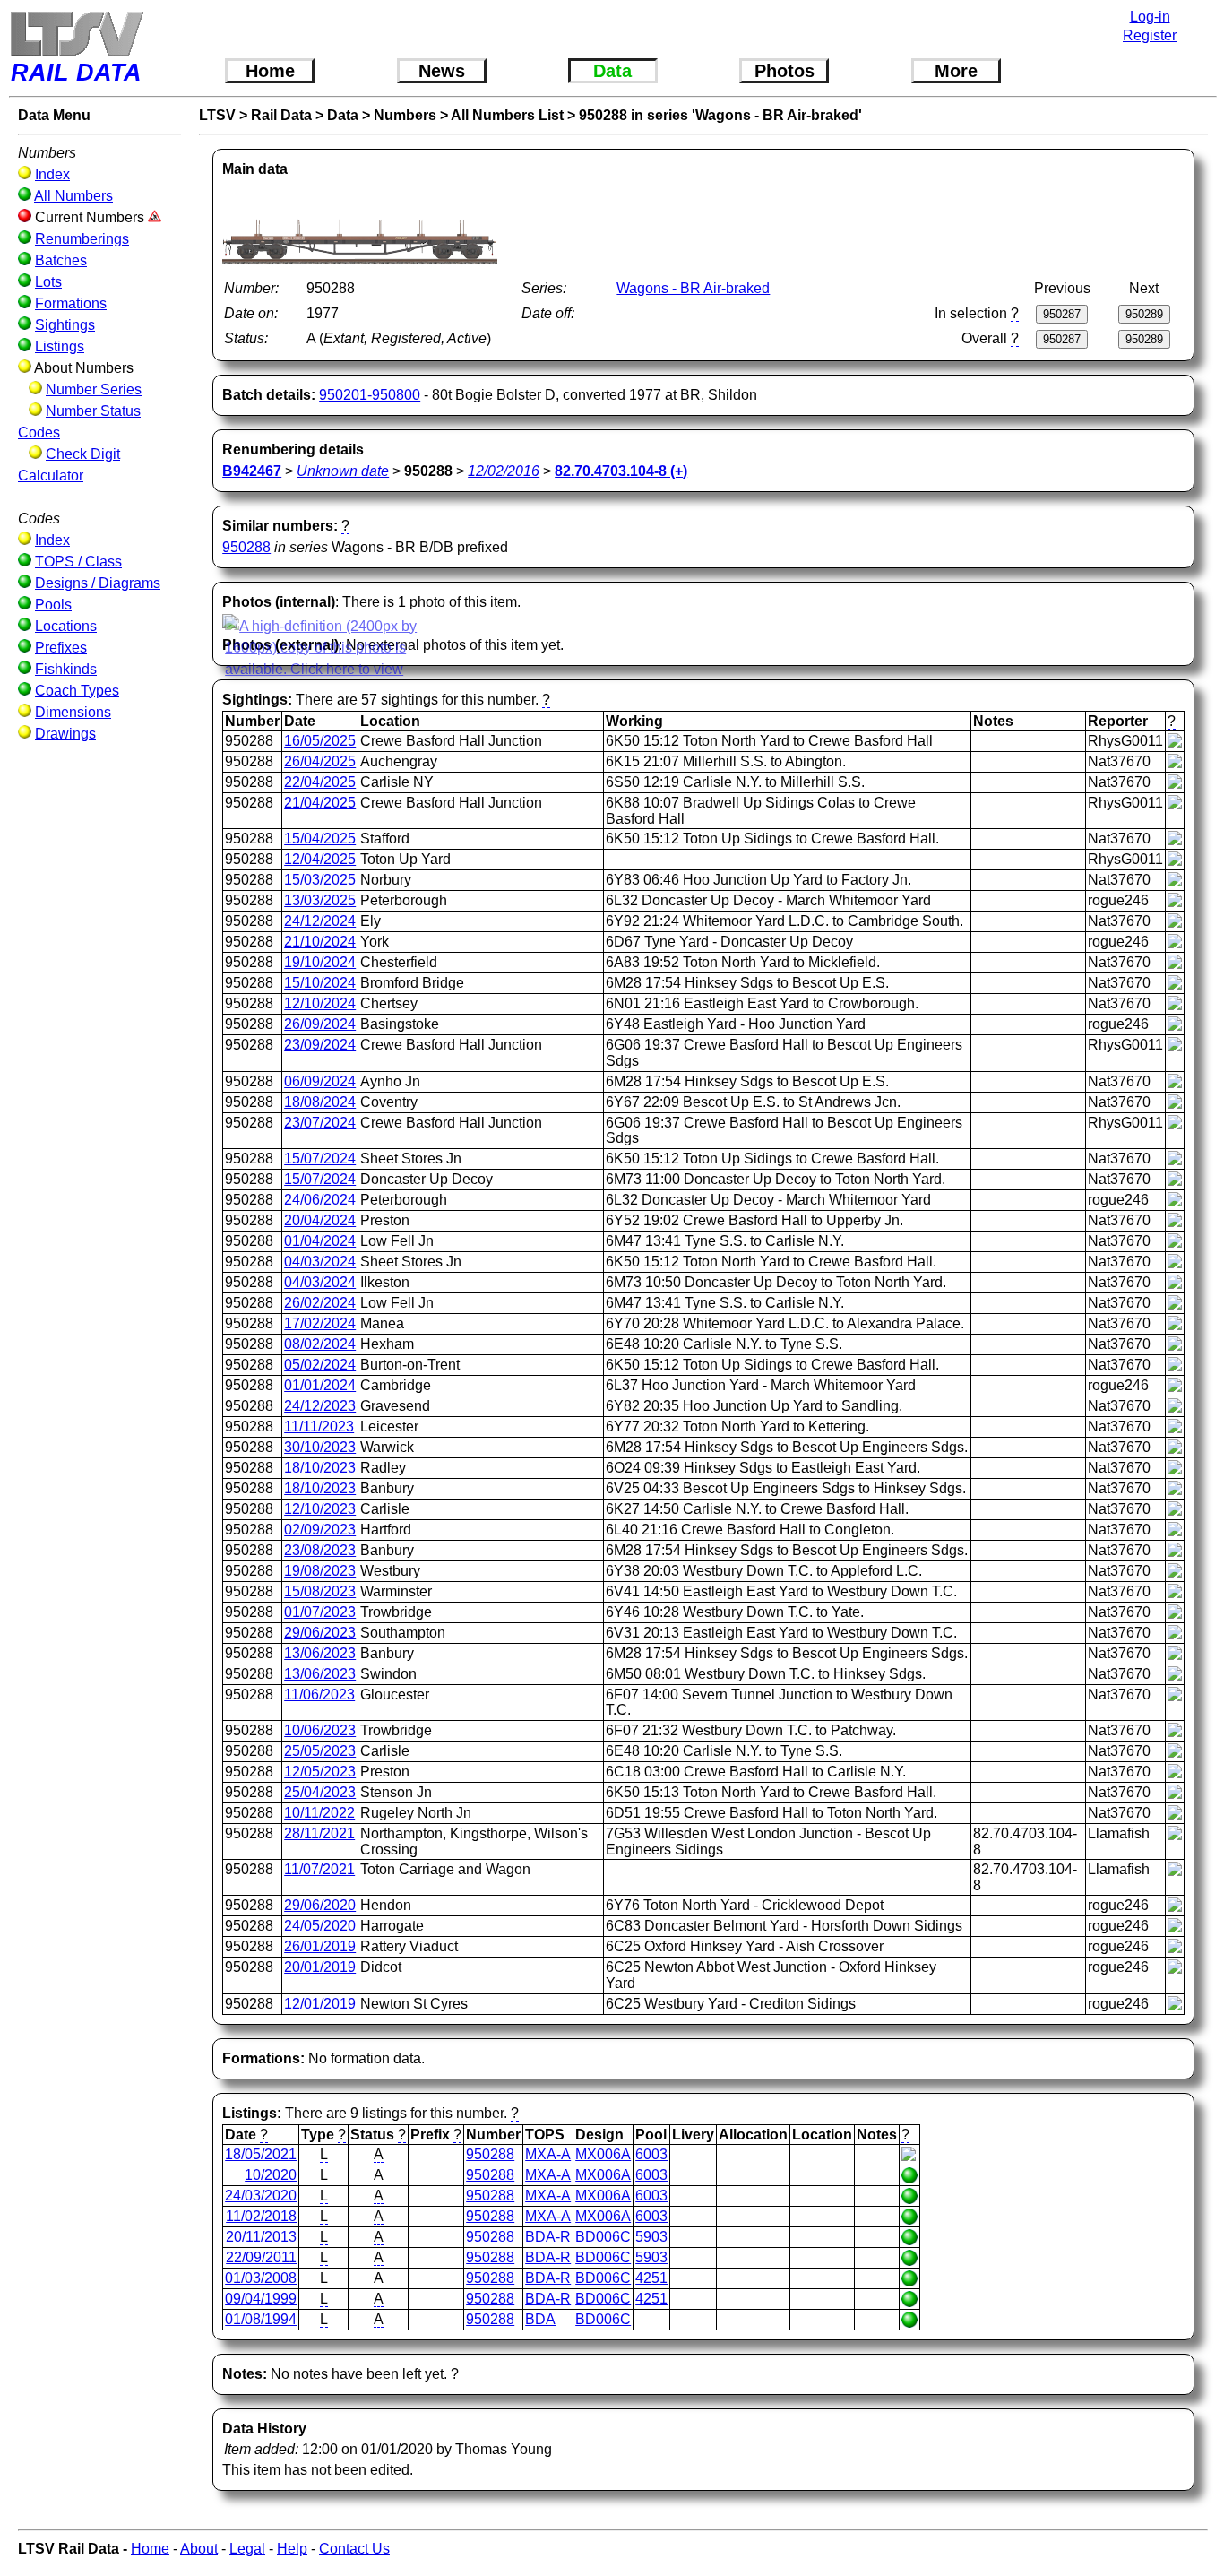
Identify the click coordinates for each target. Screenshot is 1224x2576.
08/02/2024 (320, 1344)
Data (612, 71)
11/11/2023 (319, 1426)
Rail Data (281, 115)
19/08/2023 (320, 1571)
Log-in (1150, 17)
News (442, 71)
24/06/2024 (320, 1200)
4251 (651, 2278)
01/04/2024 (320, 1241)
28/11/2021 (319, 1833)
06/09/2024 (320, 1081)
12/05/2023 (320, 1772)
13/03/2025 (320, 900)
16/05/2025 (320, 741)
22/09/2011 (261, 2257)
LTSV (217, 115)
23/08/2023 (320, 1550)
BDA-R (548, 2237)
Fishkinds (66, 669)
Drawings (65, 734)
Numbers (405, 115)
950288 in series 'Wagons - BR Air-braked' (720, 115)
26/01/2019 (320, 1946)
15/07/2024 (320, 1158)
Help (292, 2549)
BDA (540, 2319)
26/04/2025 (320, 761)
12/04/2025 (320, 859)
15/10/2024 (320, 983)
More (956, 71)
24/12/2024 (320, 921)
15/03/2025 (320, 880)
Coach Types (77, 691)
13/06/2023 (320, 1653)
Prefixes (61, 648)
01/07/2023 (320, 1612)
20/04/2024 (320, 1220)
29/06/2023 (320, 1633)
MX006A (603, 2154)
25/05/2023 (320, 1751)
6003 (651, 2154)
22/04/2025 (320, 782)
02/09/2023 (320, 1530)
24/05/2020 (320, 1926)
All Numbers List (507, 115)
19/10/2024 (320, 962)
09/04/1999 (261, 2299)
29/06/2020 (320, 1905)
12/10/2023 (320, 1509)
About (199, 2549)
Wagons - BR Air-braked (693, 288)
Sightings (65, 325)
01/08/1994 (261, 2319)
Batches (61, 260)
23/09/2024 (320, 1045)
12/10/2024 (320, 1003)
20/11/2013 (261, 2237)
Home (270, 71)
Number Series (94, 389)
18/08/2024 (320, 1102)
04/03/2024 (320, 1262)
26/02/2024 (320, 1303)
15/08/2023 (320, 1591)
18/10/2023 (320, 1468)
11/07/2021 (319, 1869)
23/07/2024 (320, 1123)
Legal (247, 2549)
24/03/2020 (261, 2196)
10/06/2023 (320, 1730)
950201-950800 (370, 395)
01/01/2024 (320, 1385)
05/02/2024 (320, 1365)
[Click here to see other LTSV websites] (76, 34)
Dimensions (73, 712)
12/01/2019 (320, 2004)
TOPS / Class (78, 562)
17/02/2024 (320, 1323)
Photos (784, 71)
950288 (246, 547)
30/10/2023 (320, 1447)
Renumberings (82, 239)
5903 (651, 2237)
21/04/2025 (320, 803)
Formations (71, 303)
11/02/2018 (261, 2216)
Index (52, 174)
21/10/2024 (320, 942)
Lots (48, 282)
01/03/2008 (261, 2278)
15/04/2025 (320, 838)
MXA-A (548, 2154)
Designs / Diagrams (98, 583)
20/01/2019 (320, 1967)
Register (1150, 35)
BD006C (603, 2237)
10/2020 (271, 2175)
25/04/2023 (320, 1792)
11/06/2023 (319, 1694)
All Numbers (73, 196)
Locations (66, 626)
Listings (60, 346)
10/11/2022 (319, 1813)
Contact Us (354, 2549)
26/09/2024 (320, 1024)
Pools (53, 605)
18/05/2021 (261, 2154)
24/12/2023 (320, 1406)
